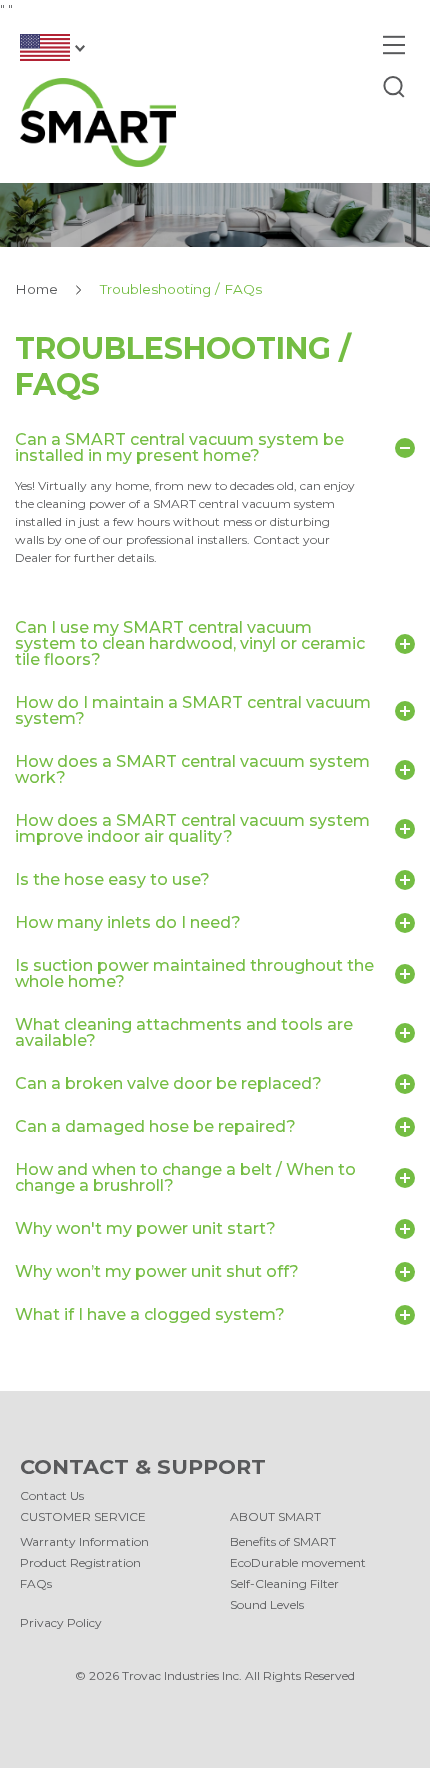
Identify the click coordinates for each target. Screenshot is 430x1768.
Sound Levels (267, 1604)
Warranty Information (84, 1541)
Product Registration (80, 1562)
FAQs (36, 1583)
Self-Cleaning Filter (284, 1583)
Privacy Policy (61, 1622)
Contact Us (52, 1495)
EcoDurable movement (298, 1562)
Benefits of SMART (283, 1541)
